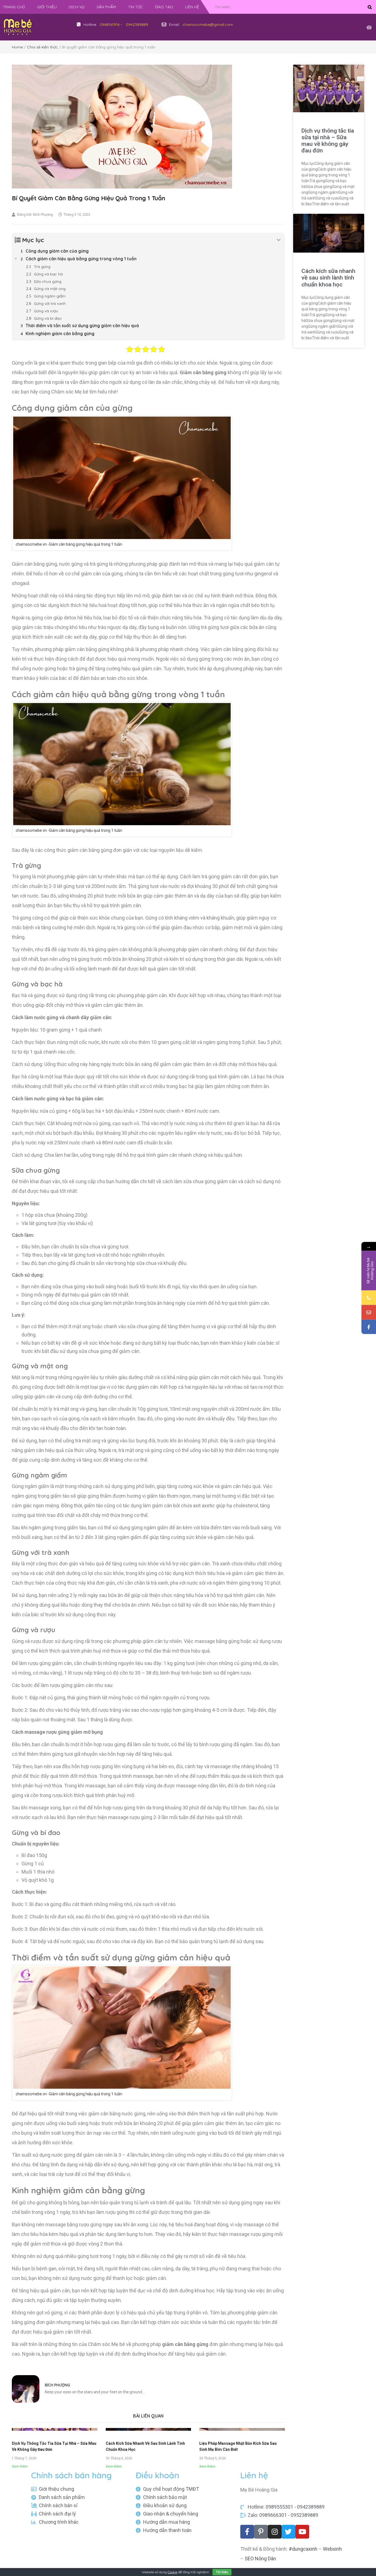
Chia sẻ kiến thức (42, 47)
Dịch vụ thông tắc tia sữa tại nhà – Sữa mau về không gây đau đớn (328, 141)
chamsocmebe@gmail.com (208, 24)
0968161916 (110, 24)
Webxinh (332, 2549)
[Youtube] (302, 2532)
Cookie (172, 2572)
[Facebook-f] (247, 2532)
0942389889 (137, 24)
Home (17, 47)
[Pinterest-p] (261, 2532)
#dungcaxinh (303, 2549)
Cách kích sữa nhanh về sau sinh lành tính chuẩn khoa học (328, 278)
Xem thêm (20, 2466)
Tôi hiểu (222, 2572)
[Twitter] (288, 2532)
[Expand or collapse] (279, 240)
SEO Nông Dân (260, 2559)
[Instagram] (275, 2532)
